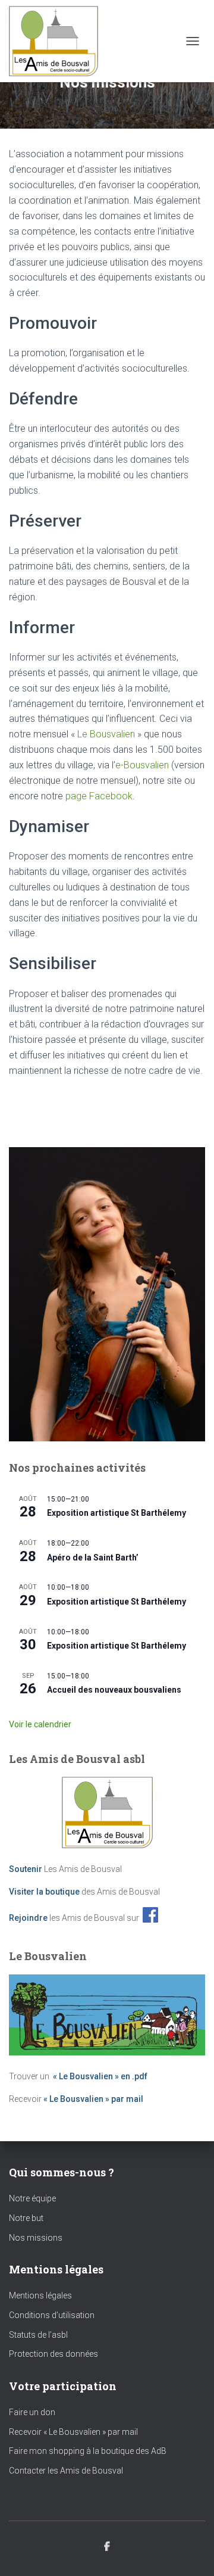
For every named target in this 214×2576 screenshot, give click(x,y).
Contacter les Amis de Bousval (66, 2471)
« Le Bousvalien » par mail (93, 2099)
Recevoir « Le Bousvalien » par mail (73, 2432)
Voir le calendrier (40, 1724)
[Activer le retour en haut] (191, 2552)
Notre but (26, 2218)
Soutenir (26, 1869)
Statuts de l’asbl (38, 2335)
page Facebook (99, 796)
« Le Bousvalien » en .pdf (100, 2076)
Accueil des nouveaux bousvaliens (114, 1690)
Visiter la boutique (44, 1892)
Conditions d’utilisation (52, 2315)
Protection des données (53, 2354)
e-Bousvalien (142, 765)
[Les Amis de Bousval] (58, 41)
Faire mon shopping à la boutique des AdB (88, 2451)
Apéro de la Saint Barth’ (93, 1558)
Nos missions (36, 2238)
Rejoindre (28, 1918)
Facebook (107, 2547)
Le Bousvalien (106, 734)
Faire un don (32, 2412)
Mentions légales (40, 2295)
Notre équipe (32, 2198)
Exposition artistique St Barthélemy (117, 1513)
